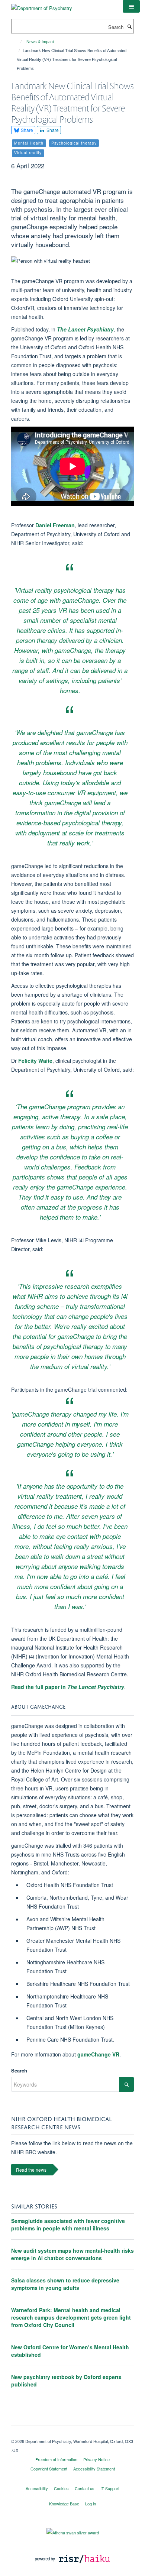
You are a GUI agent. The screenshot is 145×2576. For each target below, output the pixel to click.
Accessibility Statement (94, 2469)
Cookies (61, 2488)
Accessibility (37, 2488)
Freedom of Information (56, 2459)
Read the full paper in (68, 1687)
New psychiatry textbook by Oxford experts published (66, 2381)
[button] (131, 6)
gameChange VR (98, 2054)
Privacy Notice (96, 2459)
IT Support (110, 2488)
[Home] (18, 42)
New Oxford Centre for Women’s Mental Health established (70, 2351)
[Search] (129, 26)
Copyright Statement (49, 2469)
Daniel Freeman (55, 525)
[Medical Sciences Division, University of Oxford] (72, 2435)
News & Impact (40, 42)
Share (26, 130)
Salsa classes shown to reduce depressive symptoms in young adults (65, 2284)
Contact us (85, 2488)
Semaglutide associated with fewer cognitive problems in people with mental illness (68, 2224)
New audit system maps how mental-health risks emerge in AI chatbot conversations (72, 2254)
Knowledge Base (64, 2504)
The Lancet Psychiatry (85, 329)
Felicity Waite (35, 1061)
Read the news (31, 2170)
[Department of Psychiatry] (42, 5)
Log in (91, 2504)
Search (19, 2070)
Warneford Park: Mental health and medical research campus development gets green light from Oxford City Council (71, 2317)
